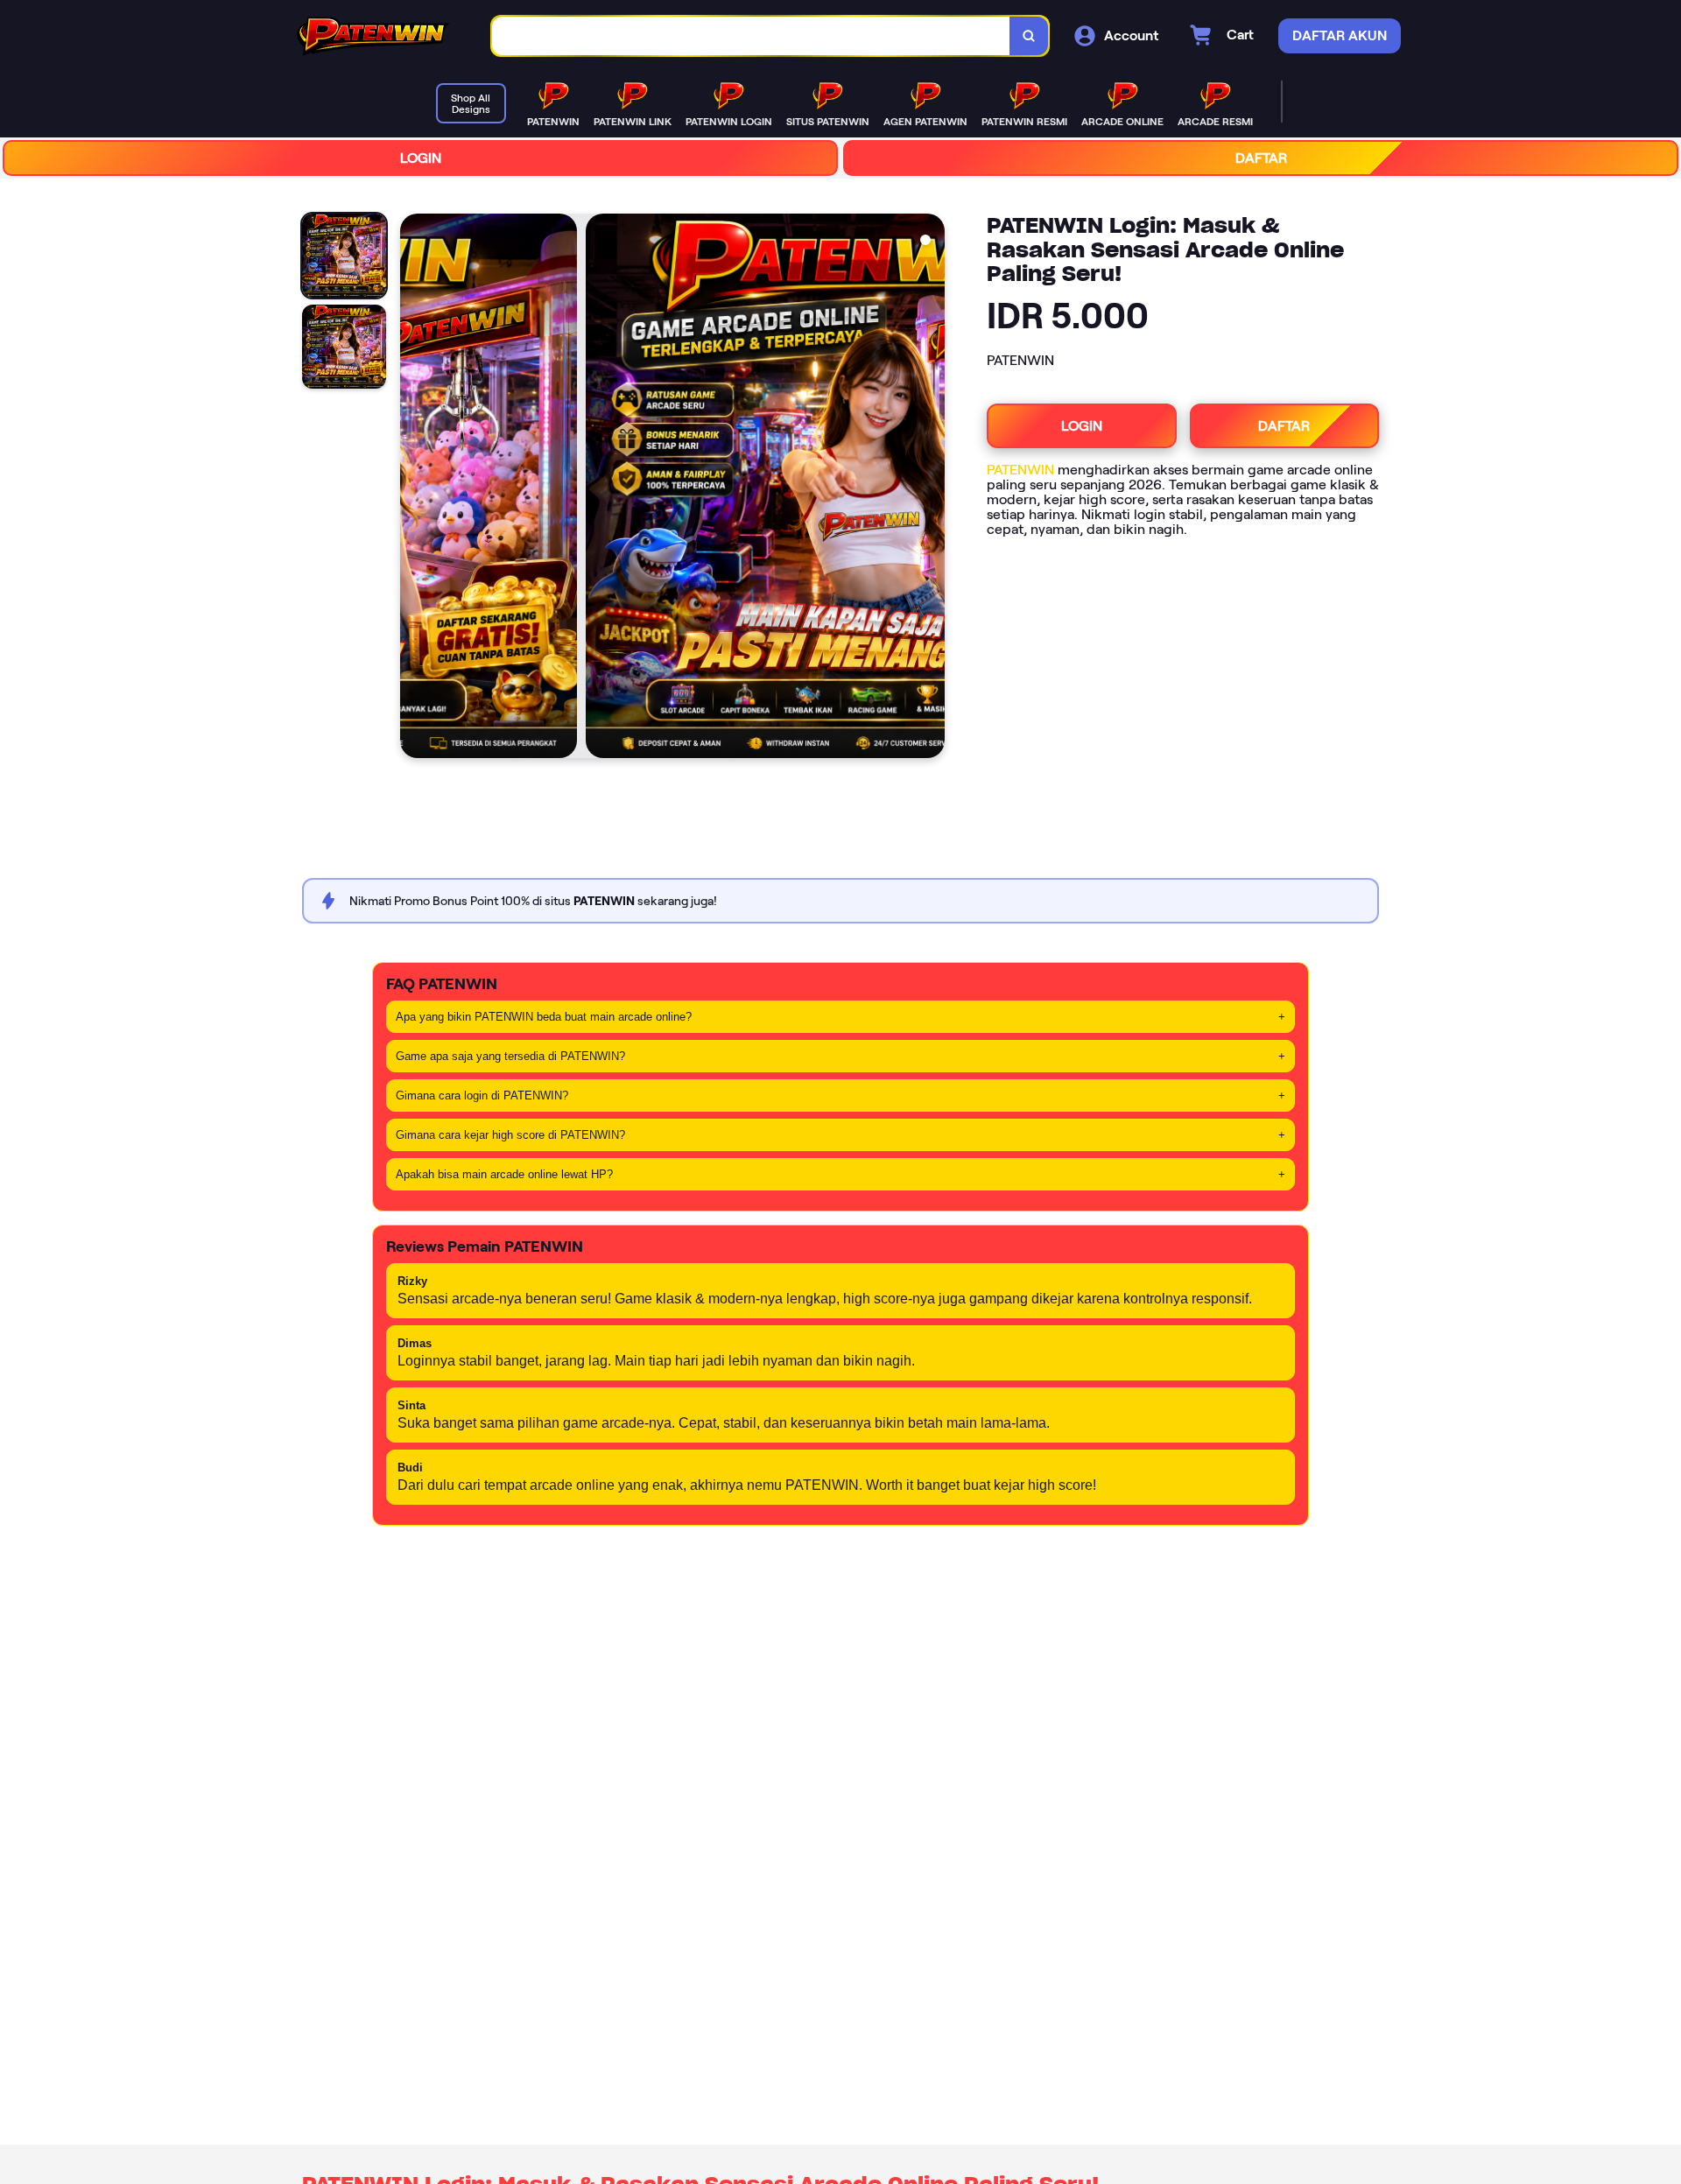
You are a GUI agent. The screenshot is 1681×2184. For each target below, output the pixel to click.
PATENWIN (1020, 470)
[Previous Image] (414, 488)
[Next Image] (931, 488)
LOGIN (421, 158)
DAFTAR (1261, 158)
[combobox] (751, 36)
